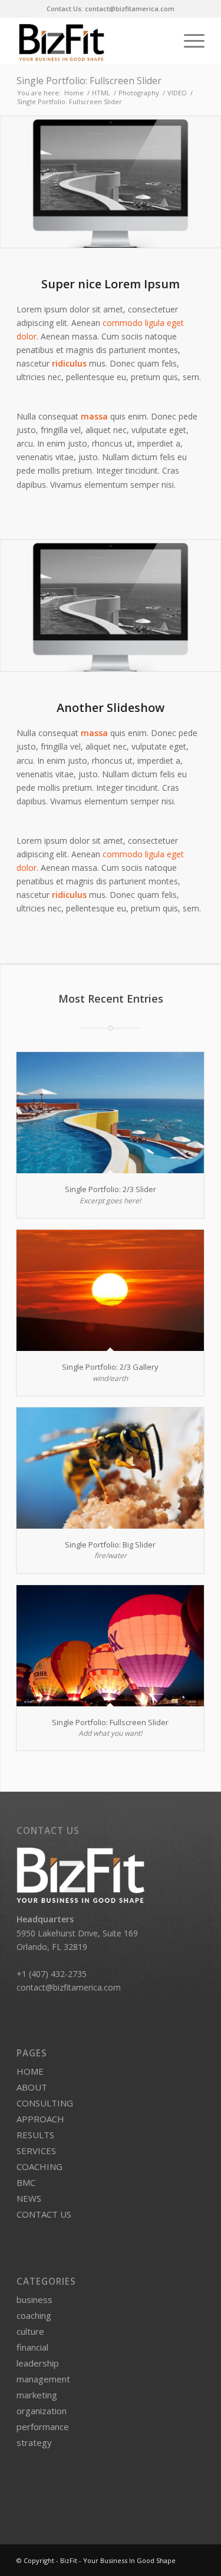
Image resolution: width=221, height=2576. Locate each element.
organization (42, 2411)
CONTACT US (44, 2214)
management (43, 2379)
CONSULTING (45, 2103)
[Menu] (188, 41)
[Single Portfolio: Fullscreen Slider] (110, 1646)
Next (211, 181)
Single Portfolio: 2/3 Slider (111, 1189)
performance (43, 2427)
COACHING (39, 2166)
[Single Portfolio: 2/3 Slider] (110, 1113)
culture (30, 2331)
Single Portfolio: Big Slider (110, 1545)
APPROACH (40, 2119)
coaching (34, 2315)
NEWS (29, 2198)
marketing (37, 2395)
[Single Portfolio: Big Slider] (110, 1468)
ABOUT (32, 2087)
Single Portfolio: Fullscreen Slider (89, 81)
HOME (30, 2071)
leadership (38, 2363)
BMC (26, 2182)
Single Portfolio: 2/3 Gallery (110, 1367)
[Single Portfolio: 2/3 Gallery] (110, 1290)
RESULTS (35, 2135)
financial (32, 2347)
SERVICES (36, 2151)
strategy (34, 2442)
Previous (10, 181)
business (34, 2299)
